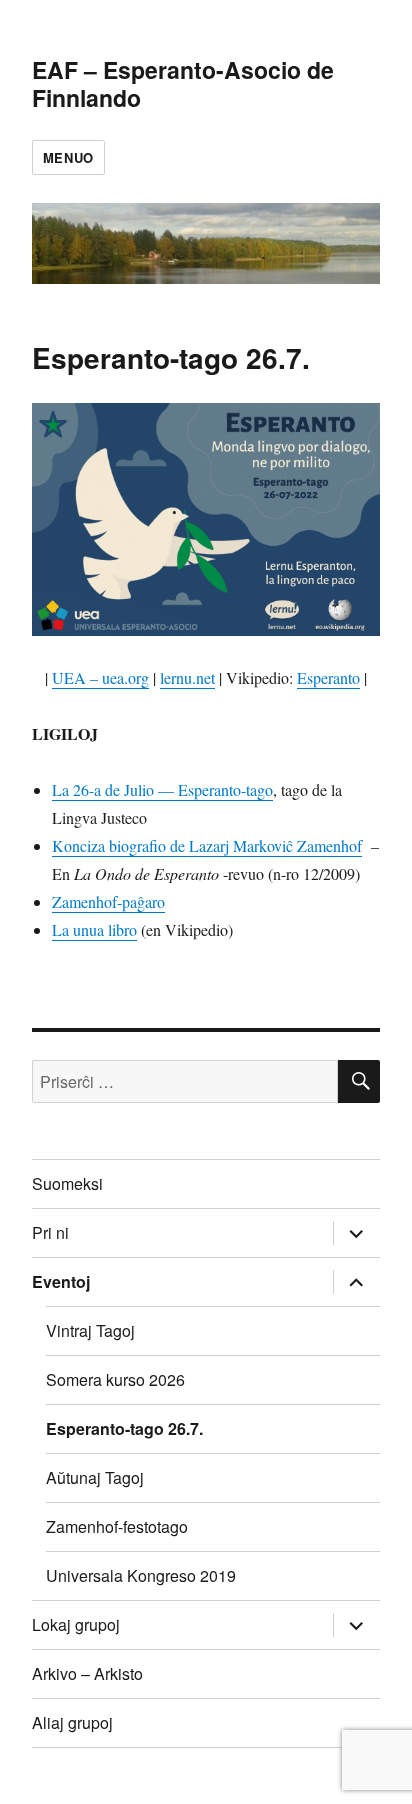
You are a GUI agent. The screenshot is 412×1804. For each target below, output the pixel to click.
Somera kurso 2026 (115, 1379)
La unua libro (94, 929)
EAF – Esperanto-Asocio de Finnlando (183, 83)
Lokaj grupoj (76, 1624)
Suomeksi (67, 1183)
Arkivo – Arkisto (87, 1673)
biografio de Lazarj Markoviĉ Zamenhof (233, 845)
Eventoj (61, 1281)
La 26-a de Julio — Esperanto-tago (162, 789)
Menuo (68, 157)
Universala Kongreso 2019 (141, 1575)
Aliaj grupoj (72, 1722)
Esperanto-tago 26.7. (124, 1428)
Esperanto (328, 677)
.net (203, 677)
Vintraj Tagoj (90, 1330)
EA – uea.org (106, 677)
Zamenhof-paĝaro (108, 901)
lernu (176, 677)
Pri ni (50, 1232)
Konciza (78, 845)
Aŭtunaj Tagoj (95, 1477)
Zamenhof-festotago (117, 1526)
